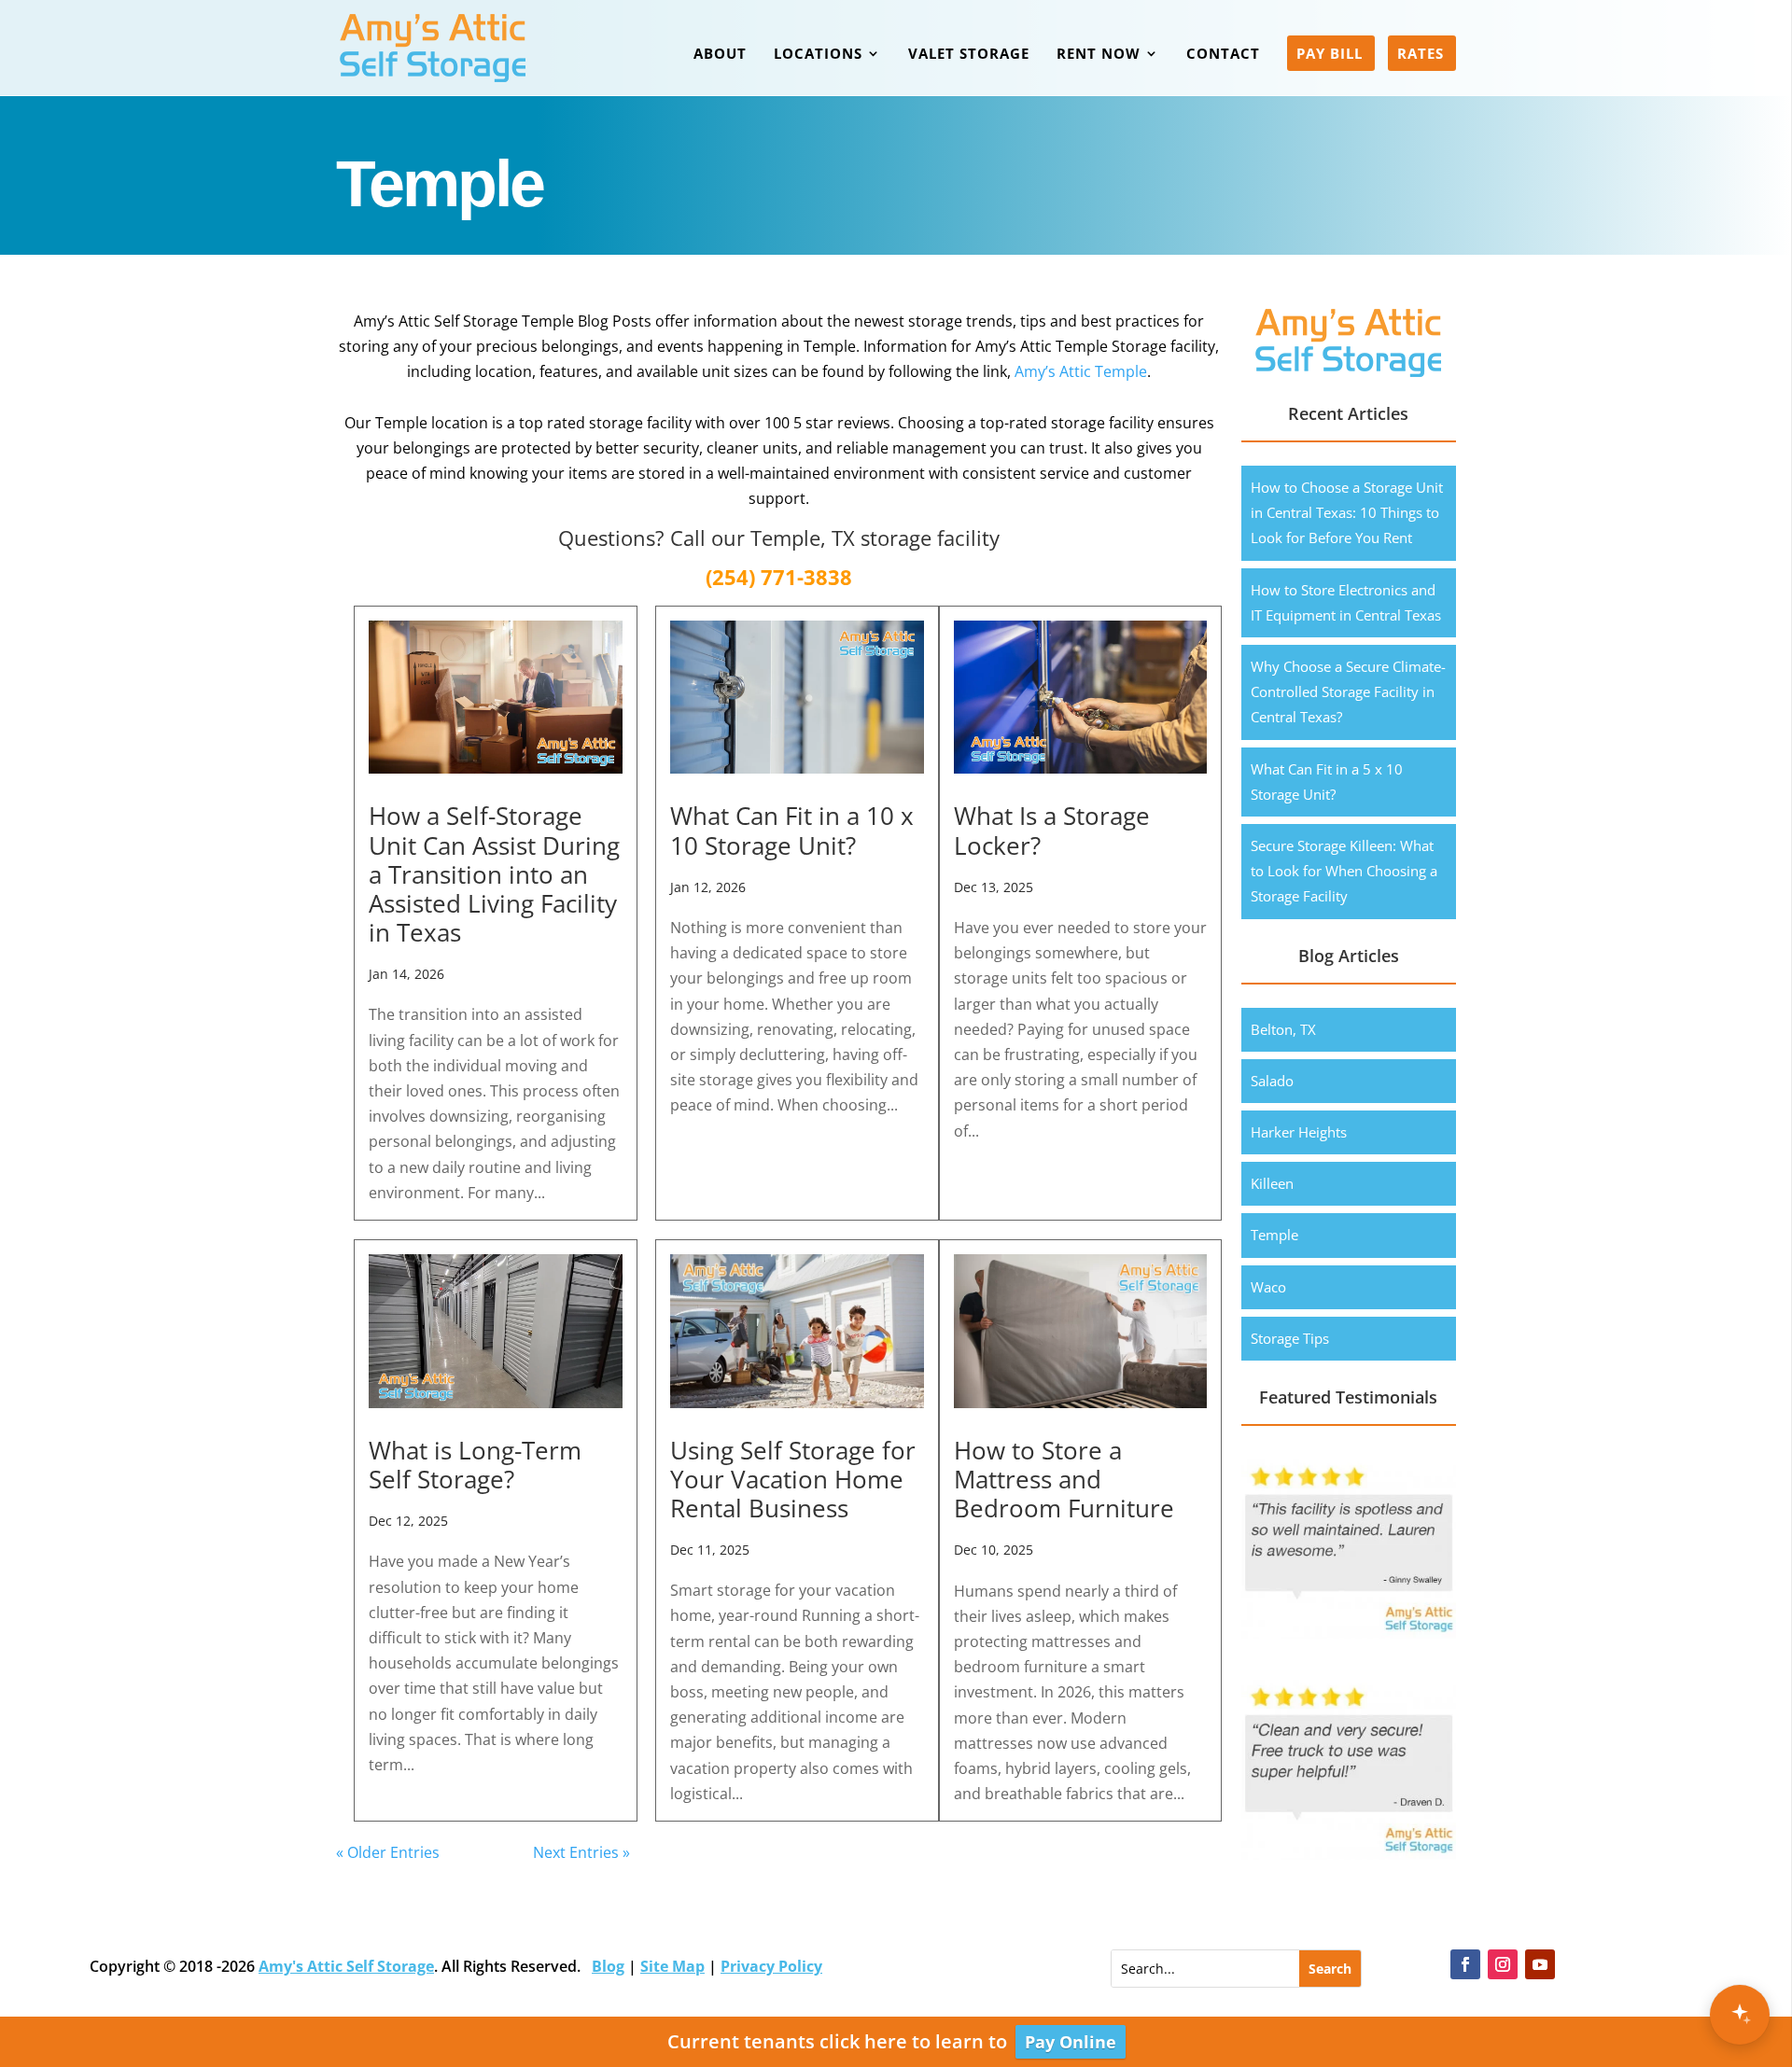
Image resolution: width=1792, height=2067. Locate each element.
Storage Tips (1290, 1338)
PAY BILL (1330, 55)
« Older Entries (388, 1852)
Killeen (1272, 1183)
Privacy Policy (771, 1966)
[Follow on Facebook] (1465, 1964)
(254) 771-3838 (779, 577)
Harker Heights (1299, 1132)
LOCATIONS (818, 55)
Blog (608, 1966)
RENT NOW (1099, 55)
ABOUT (720, 55)
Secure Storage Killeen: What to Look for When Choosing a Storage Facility (1344, 871)
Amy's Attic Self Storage (346, 1966)
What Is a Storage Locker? (1052, 830)
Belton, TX (1283, 1029)
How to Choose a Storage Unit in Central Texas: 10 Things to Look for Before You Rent (1347, 512)
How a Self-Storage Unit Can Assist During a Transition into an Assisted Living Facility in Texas (494, 874)
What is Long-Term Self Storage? (475, 1465)
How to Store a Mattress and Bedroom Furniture (1064, 1479)
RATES (1421, 55)
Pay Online (1071, 2042)
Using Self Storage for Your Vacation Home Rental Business (793, 1479)
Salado (1272, 1081)
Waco (1268, 1287)
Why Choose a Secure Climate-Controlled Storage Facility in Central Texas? (1348, 691)
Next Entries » (581, 1852)
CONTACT (1223, 55)
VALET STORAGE (969, 55)
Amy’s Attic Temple (1081, 371)
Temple (1274, 1235)
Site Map (672, 1966)
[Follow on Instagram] (1503, 1964)
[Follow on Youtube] (1540, 1964)
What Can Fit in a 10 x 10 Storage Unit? (792, 830)
